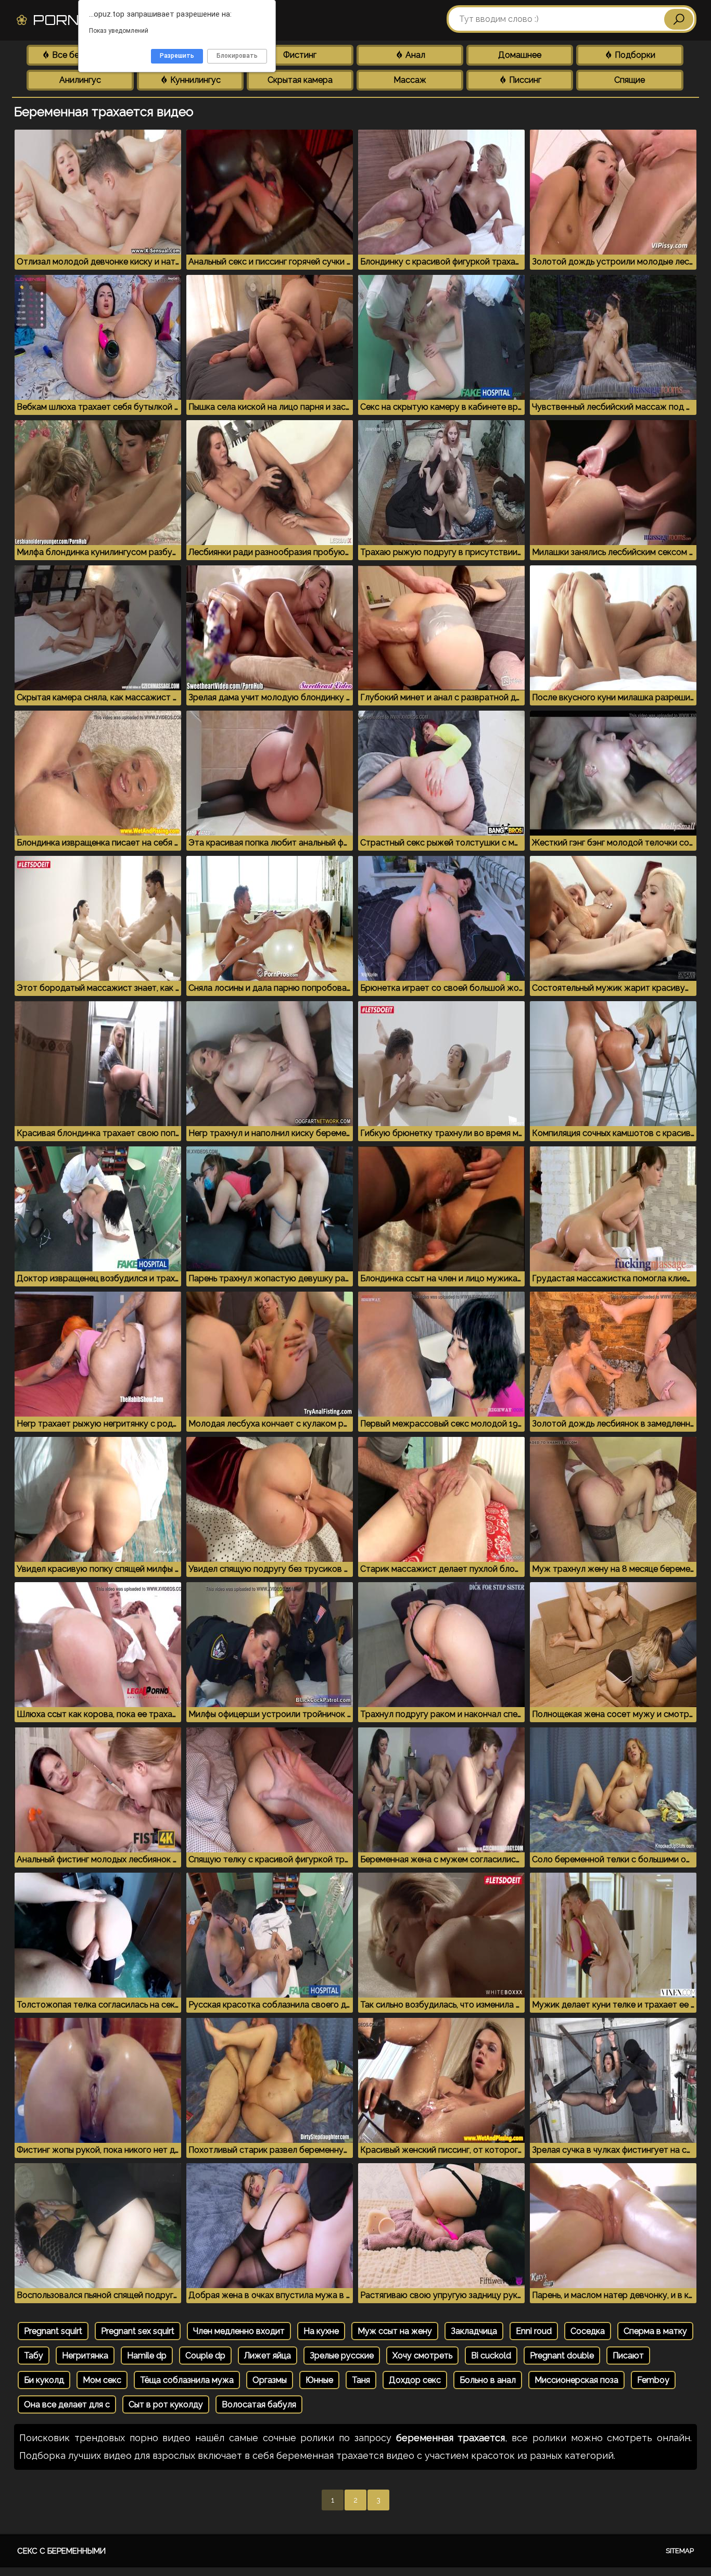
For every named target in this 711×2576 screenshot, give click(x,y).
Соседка (588, 2331)
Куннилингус (194, 80)
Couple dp (205, 2356)
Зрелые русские (342, 2356)
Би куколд (44, 2380)
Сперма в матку (655, 2331)
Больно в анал (488, 2380)
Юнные (319, 2380)
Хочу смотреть (422, 2356)
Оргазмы (270, 2380)
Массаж (410, 80)
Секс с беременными (61, 2551)
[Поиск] (679, 19)
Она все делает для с (67, 2404)
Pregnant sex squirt (138, 2331)
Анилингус (80, 80)
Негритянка (85, 2356)
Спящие (630, 80)
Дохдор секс (415, 2380)
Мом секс (102, 2380)
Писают (628, 2356)
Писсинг (524, 80)
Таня (361, 2380)
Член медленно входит (239, 2331)
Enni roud (534, 2331)
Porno (81, 20)
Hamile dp (147, 2356)
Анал (414, 55)
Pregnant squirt (53, 2331)
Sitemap (680, 2551)
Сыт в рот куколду (166, 2404)
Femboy (653, 2380)
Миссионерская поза (576, 2380)
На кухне (321, 2331)
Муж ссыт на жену (395, 2331)
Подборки (634, 55)
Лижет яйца (268, 2356)
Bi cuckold (491, 2356)
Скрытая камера (300, 80)
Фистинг (300, 55)
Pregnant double (562, 2356)
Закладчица (474, 2331)
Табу (34, 2356)
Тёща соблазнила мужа (187, 2380)
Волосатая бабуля (259, 2404)
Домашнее (520, 55)
